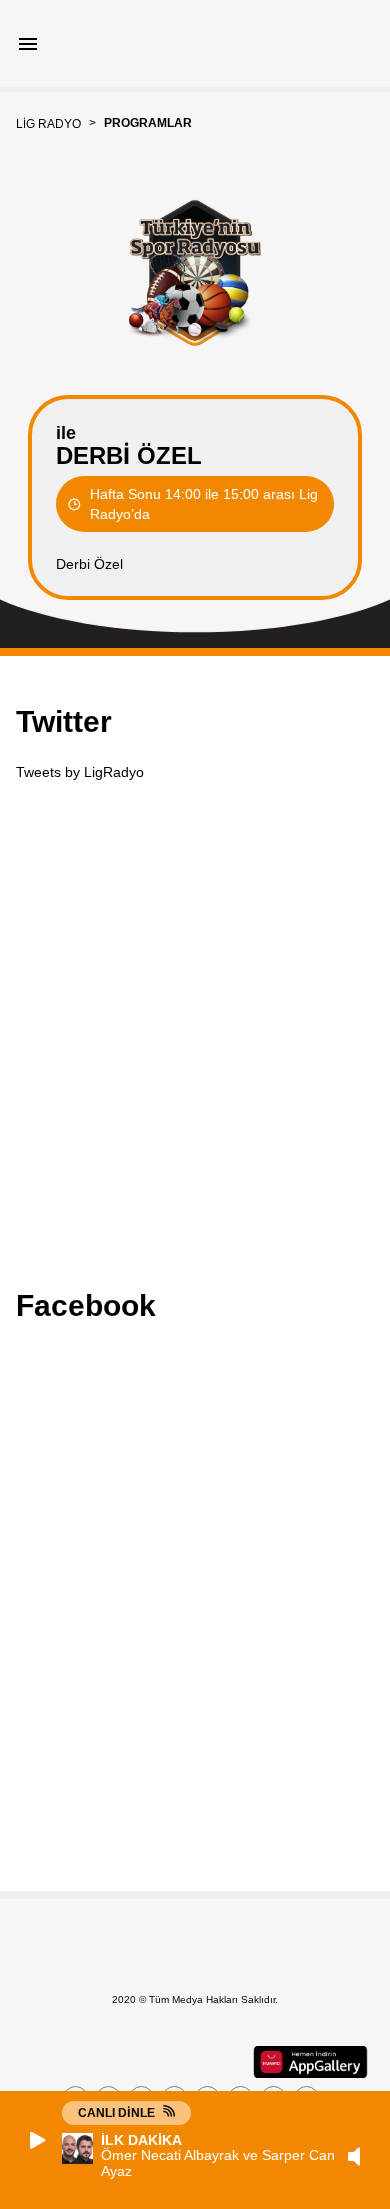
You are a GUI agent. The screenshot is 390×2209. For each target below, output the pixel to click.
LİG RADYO (48, 124)
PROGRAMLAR (148, 123)
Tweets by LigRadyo (80, 772)
